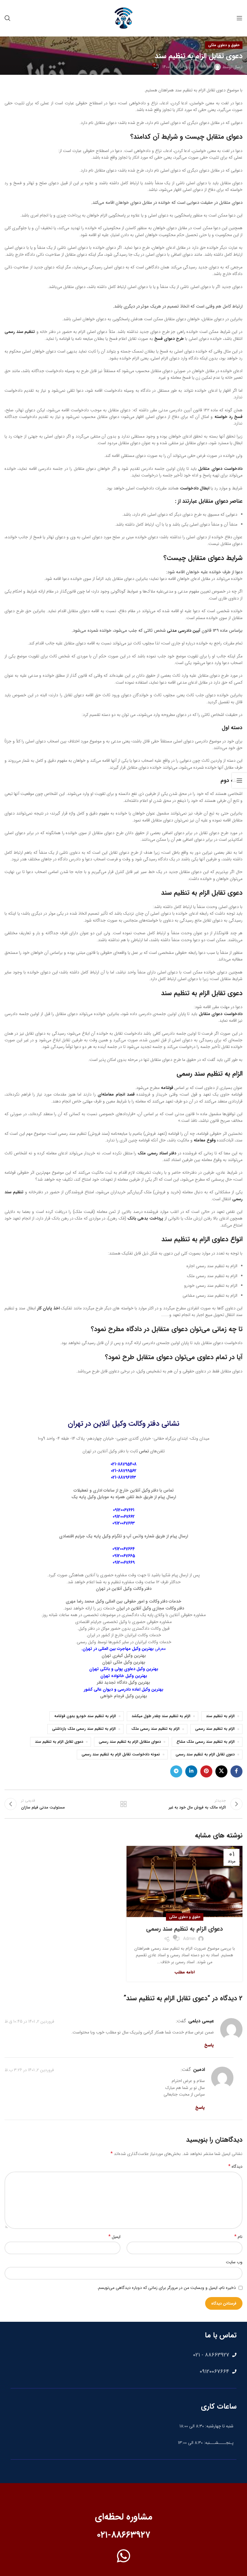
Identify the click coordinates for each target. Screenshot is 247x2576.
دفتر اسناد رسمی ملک (157, 1153)
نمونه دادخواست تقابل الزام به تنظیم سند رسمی (121, 1755)
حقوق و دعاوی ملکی (224, 45)
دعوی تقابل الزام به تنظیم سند (202, 893)
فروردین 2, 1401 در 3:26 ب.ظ (29, 2070)
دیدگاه (235, 2166)
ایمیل (114, 2237)
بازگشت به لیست (123, 1804)
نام (238, 2237)
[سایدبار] (239, 780)
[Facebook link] (236, 1771)
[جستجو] (8, 18)
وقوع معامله (205, 1140)
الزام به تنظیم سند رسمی (209, 1074)
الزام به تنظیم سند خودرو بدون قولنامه (85, 1716)
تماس (144, 1451)
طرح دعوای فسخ (169, 339)
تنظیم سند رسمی (20, 332)
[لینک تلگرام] (176, 1771)
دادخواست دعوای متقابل (220, 469)
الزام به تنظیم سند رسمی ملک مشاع (206, 1742)
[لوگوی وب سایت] (123, 18)
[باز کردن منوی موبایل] (239, 18)
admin (207, 67)
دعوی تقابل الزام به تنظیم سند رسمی (205, 1755)
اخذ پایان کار (48, 1308)
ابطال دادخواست (195, 488)
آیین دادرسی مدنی (184, 631)
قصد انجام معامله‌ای (116, 1094)
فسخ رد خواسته (228, 417)
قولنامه (167, 1088)
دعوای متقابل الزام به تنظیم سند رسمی (130, 1742)
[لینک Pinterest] (206, 1771)
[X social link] (221, 1771)
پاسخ (209, 2045)
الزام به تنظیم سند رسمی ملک (155, 1729)
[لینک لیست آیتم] (123, 2355)
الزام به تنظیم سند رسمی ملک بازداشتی (84, 1729)
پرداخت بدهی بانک (145, 1218)
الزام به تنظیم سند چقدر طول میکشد (161, 1716)
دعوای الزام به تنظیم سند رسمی (184, 1929)
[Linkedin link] (191, 1771)
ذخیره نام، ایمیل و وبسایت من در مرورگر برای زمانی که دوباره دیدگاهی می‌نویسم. (166, 2288)
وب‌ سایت (234, 2262)
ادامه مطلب (185, 1972)
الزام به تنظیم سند (220, 1716)
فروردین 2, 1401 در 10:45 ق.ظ (29, 2021)
